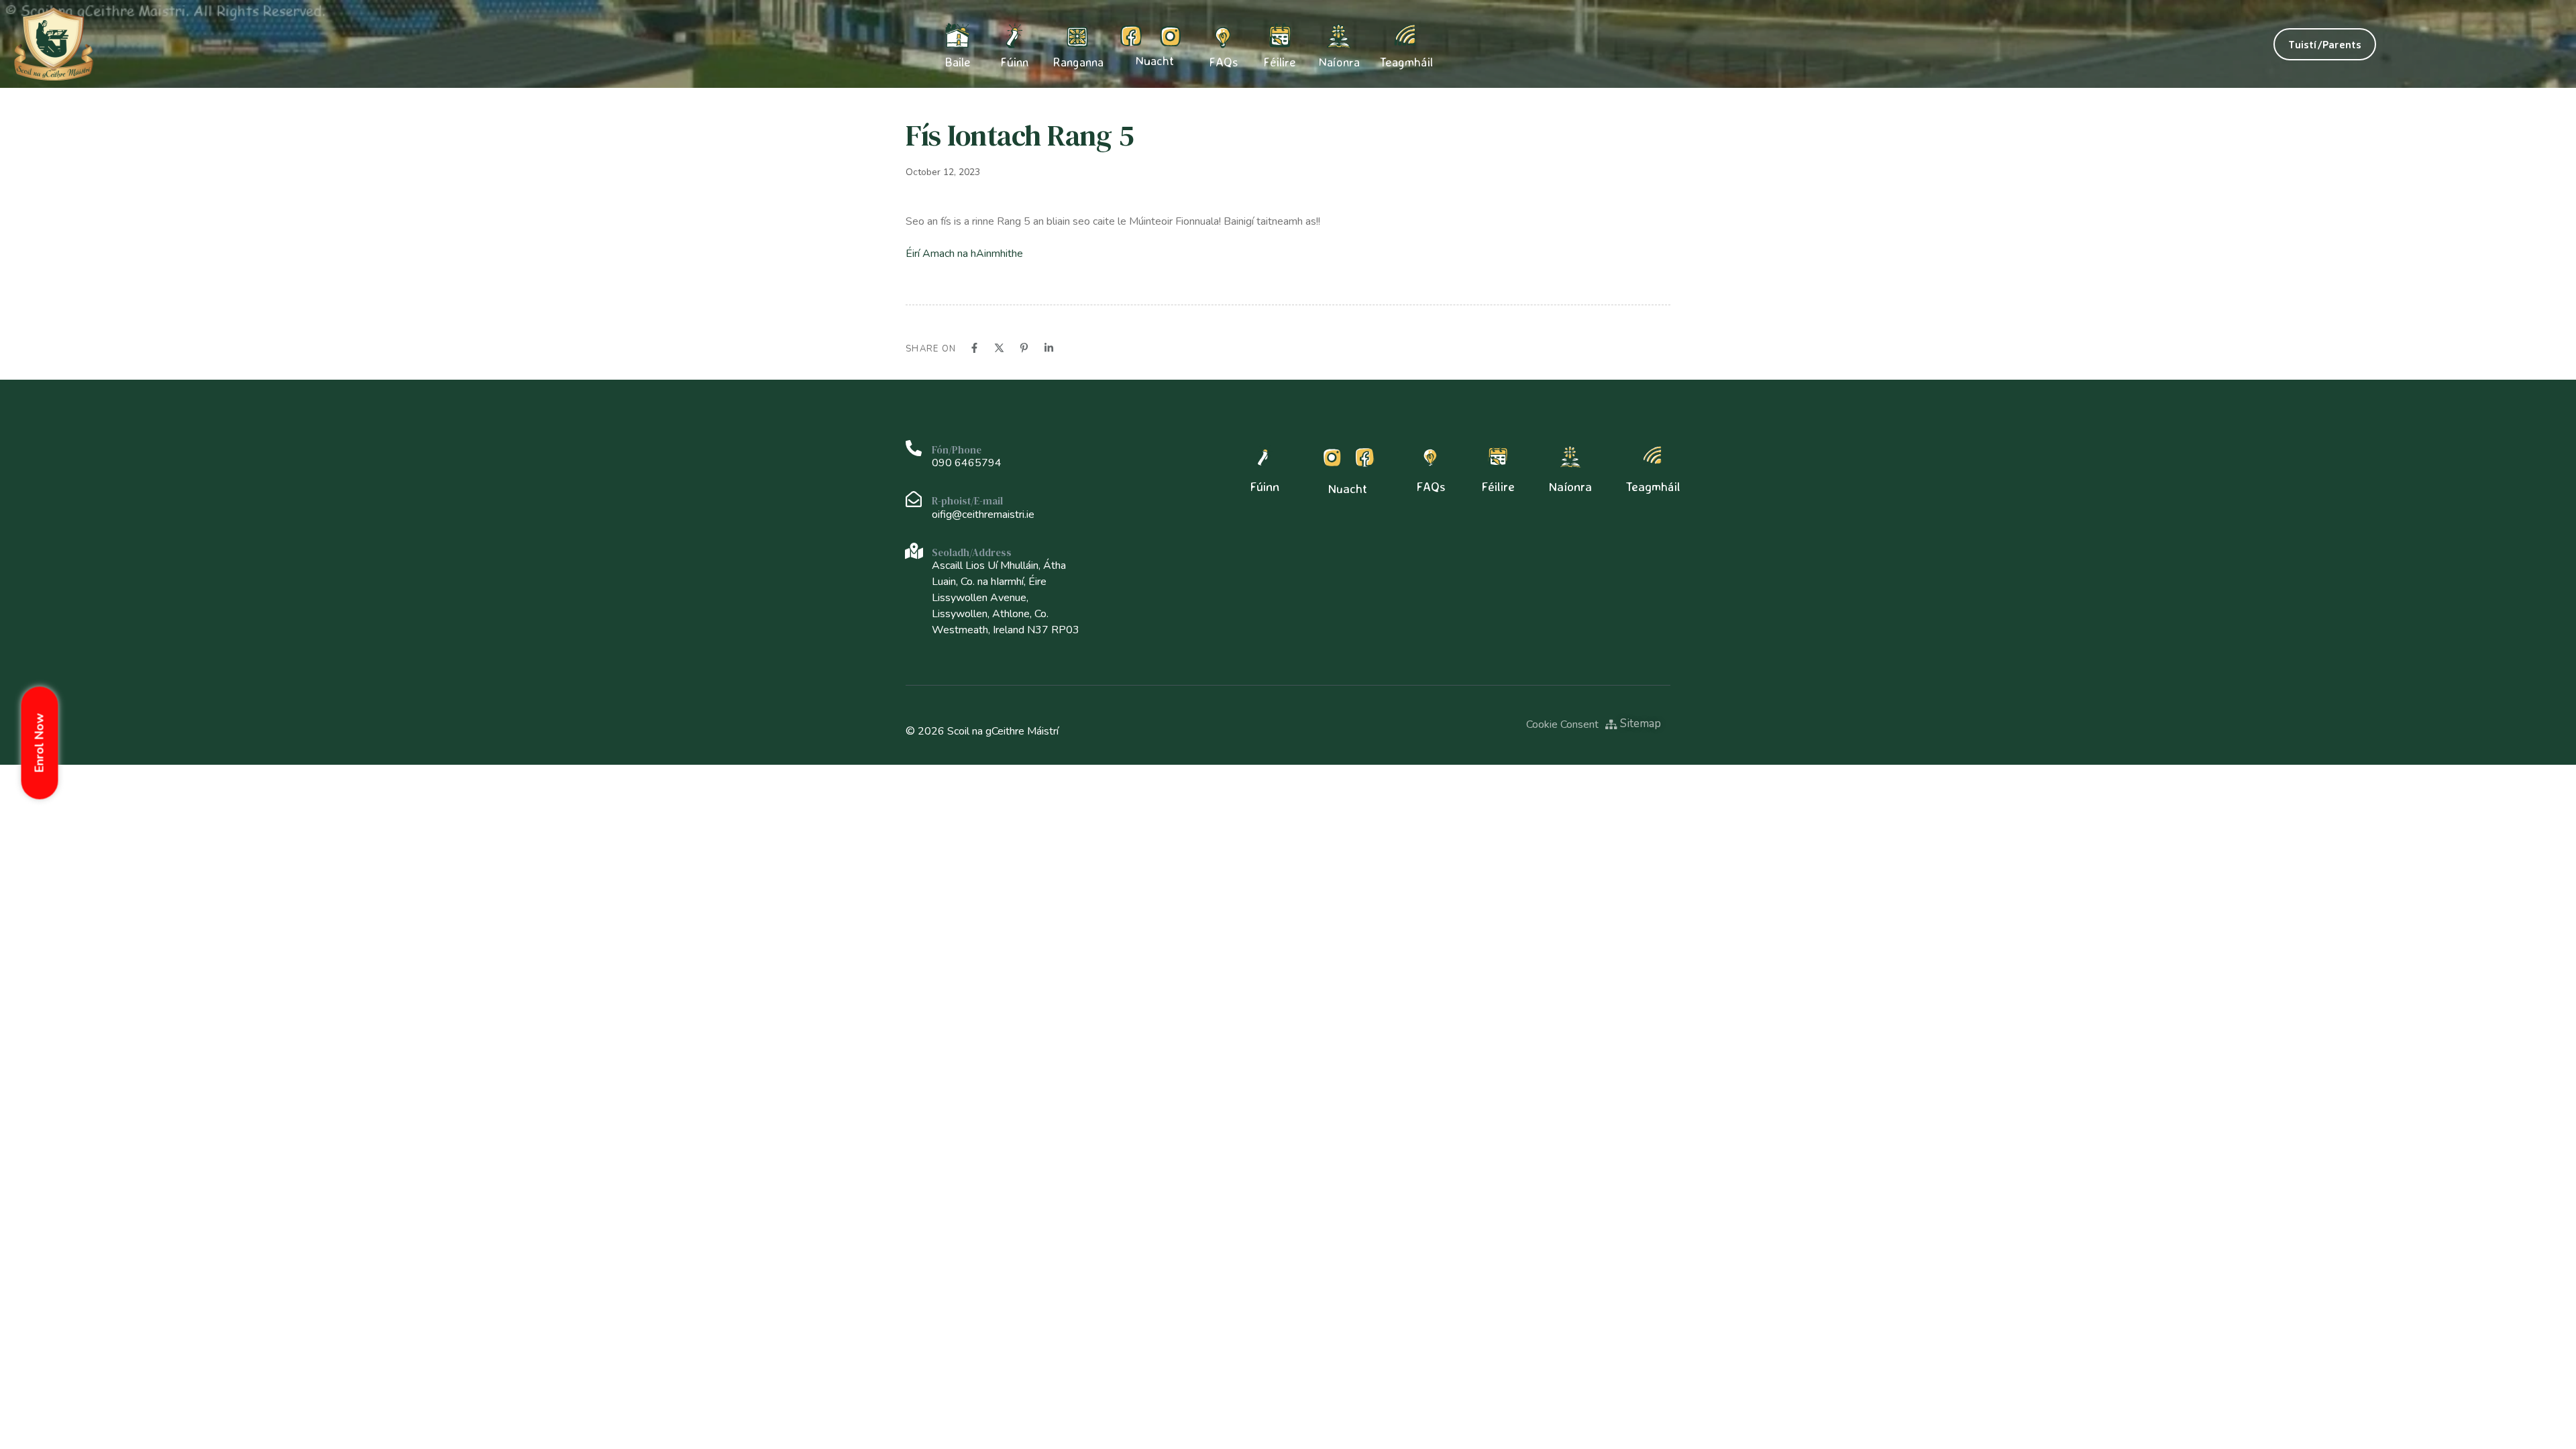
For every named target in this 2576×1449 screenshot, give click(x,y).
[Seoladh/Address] (914, 551)
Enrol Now (40, 743)
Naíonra (1339, 62)
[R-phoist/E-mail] (914, 499)
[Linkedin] (1049, 348)
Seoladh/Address (972, 552)
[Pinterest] (1024, 348)
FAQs (1223, 62)
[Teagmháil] (1653, 457)
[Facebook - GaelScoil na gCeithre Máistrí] (1131, 36)
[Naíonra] (1570, 457)
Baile (958, 62)
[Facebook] (974, 348)
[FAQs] (1431, 457)
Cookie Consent (1562, 724)
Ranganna (1078, 62)
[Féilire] (1498, 457)
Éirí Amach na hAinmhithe (964, 254)
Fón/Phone (957, 450)
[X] (999, 348)
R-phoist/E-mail (967, 501)
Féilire (1280, 62)
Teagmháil (1406, 62)
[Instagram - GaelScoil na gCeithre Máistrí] (1170, 36)
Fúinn (1265, 486)
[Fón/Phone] (914, 448)
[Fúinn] (1265, 457)
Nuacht (1155, 61)
